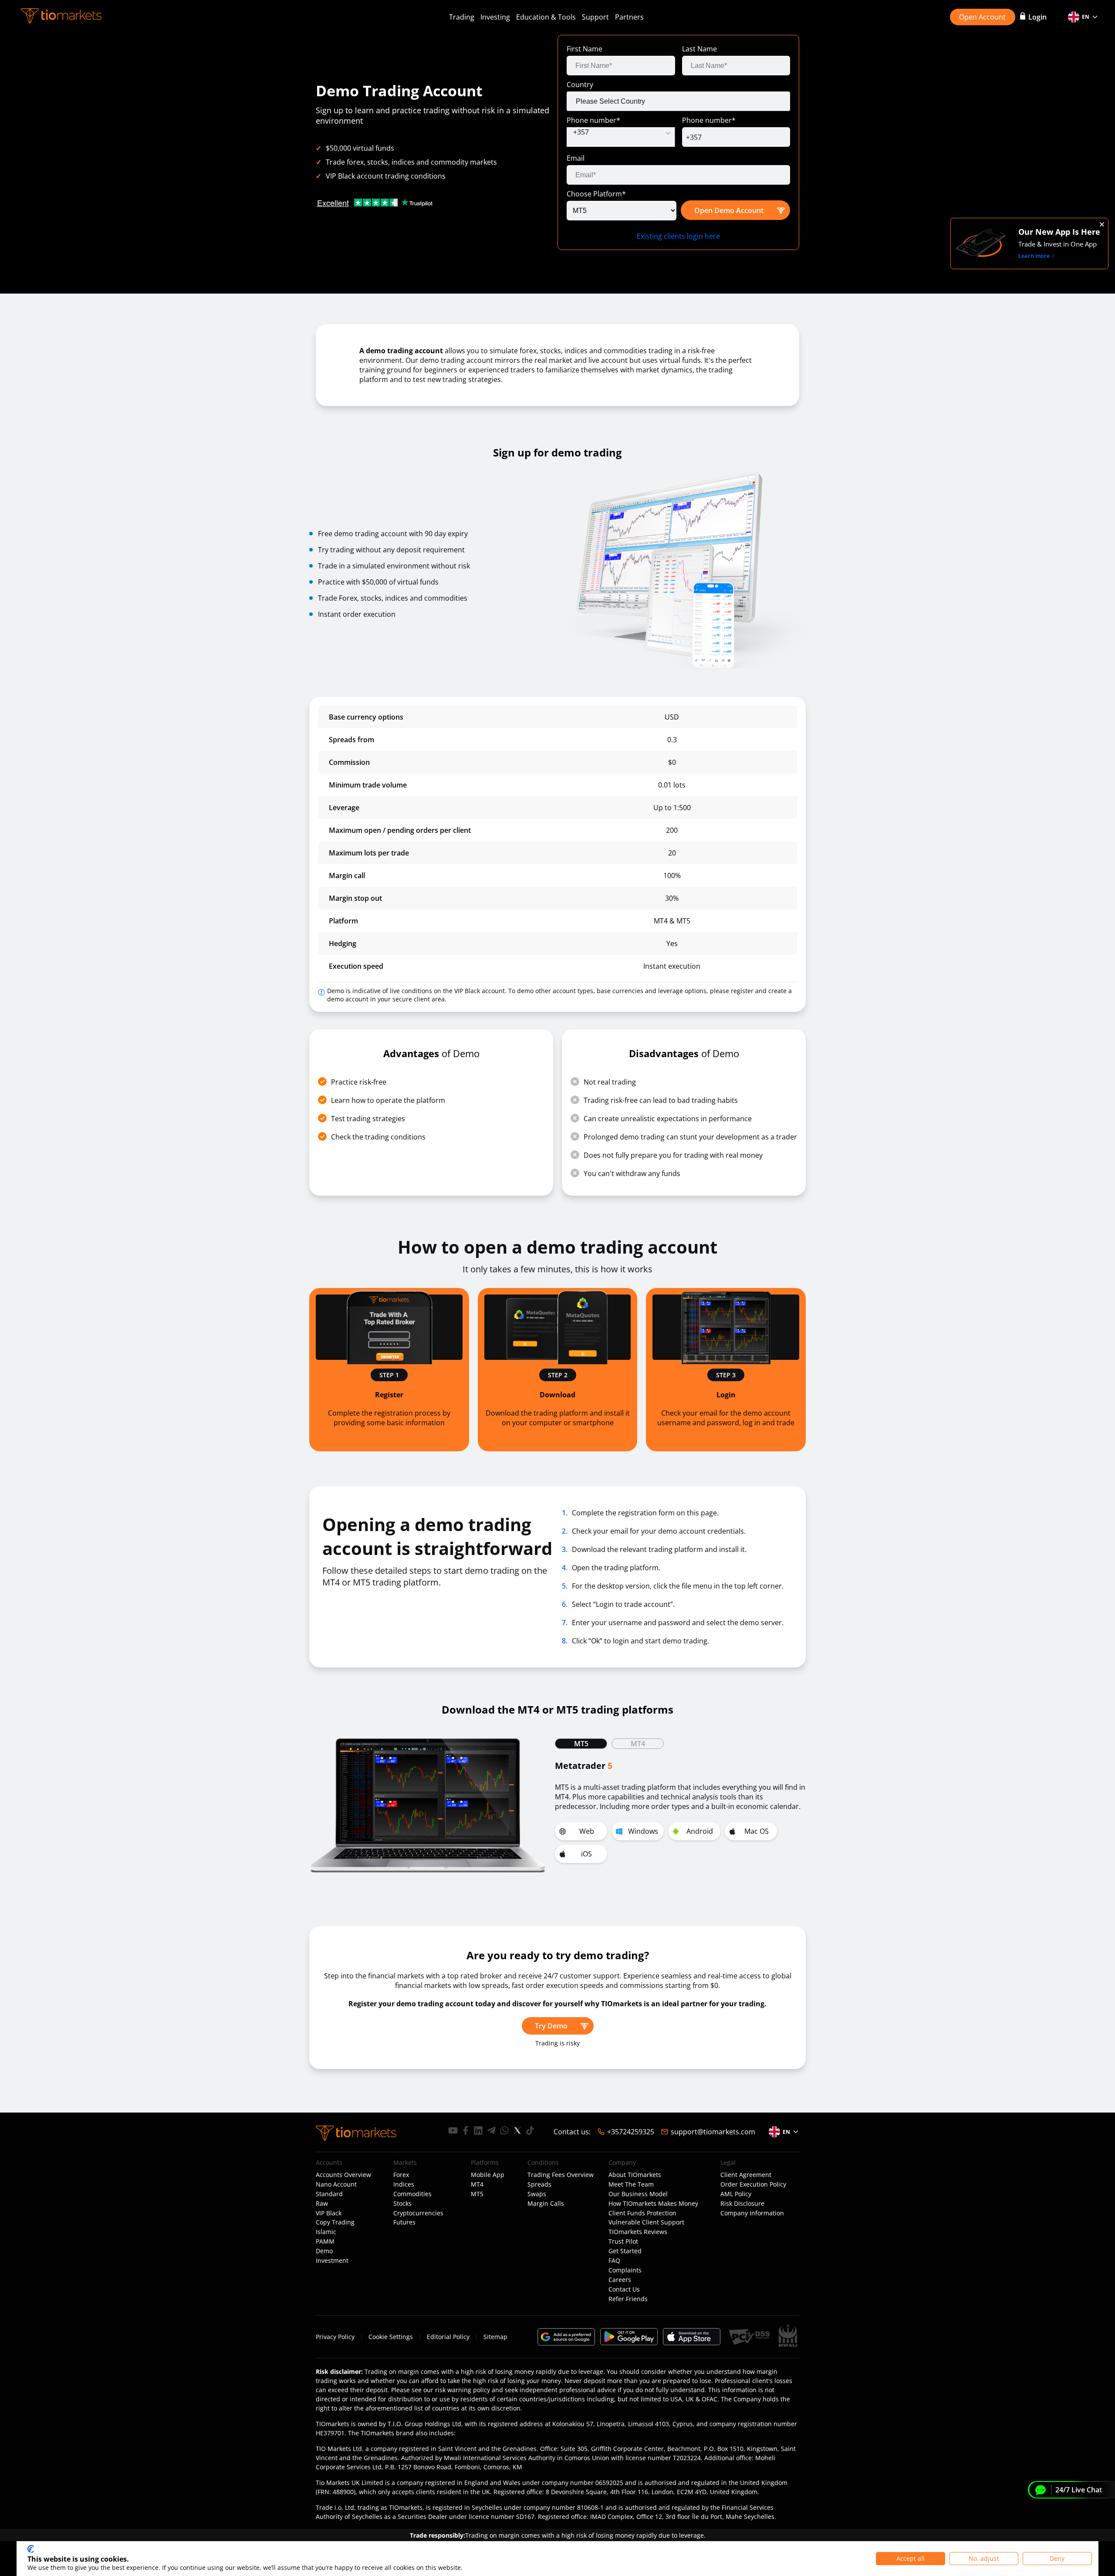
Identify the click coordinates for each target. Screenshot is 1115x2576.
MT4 (477, 2184)
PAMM (325, 2241)
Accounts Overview (343, 2175)
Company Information (752, 2213)
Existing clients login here (678, 236)
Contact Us (624, 2289)
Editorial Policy (448, 2337)
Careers (620, 2280)
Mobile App (488, 2175)
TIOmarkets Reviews (638, 2232)
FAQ (614, 2261)
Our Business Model (638, 2194)
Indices (404, 2184)
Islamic (326, 2232)
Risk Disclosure (742, 2204)
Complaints (625, 2270)
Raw (322, 2204)
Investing (495, 17)
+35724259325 (631, 2132)
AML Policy (736, 2194)
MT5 (477, 2194)
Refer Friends (628, 2299)
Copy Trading (335, 2222)
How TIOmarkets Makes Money (653, 2204)
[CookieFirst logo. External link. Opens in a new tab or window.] (31, 2549)
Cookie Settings (391, 2337)
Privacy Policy (335, 2337)
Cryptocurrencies (418, 2213)
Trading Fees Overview (561, 2175)
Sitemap (495, 2337)
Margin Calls (546, 2204)
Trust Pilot (623, 2241)
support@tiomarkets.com (713, 2132)
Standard (329, 2194)
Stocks (402, 2204)
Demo (324, 2251)
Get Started (625, 2251)
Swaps (537, 2194)
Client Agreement (746, 2175)
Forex (401, 2175)
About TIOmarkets (635, 2175)
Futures (404, 2222)
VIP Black (329, 2213)
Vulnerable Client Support (646, 2222)
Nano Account (336, 2184)
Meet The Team (631, 2184)
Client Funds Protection (642, 2213)
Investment (332, 2261)
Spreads (539, 2184)
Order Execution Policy (753, 2184)
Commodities (412, 2194)
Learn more (1034, 256)
